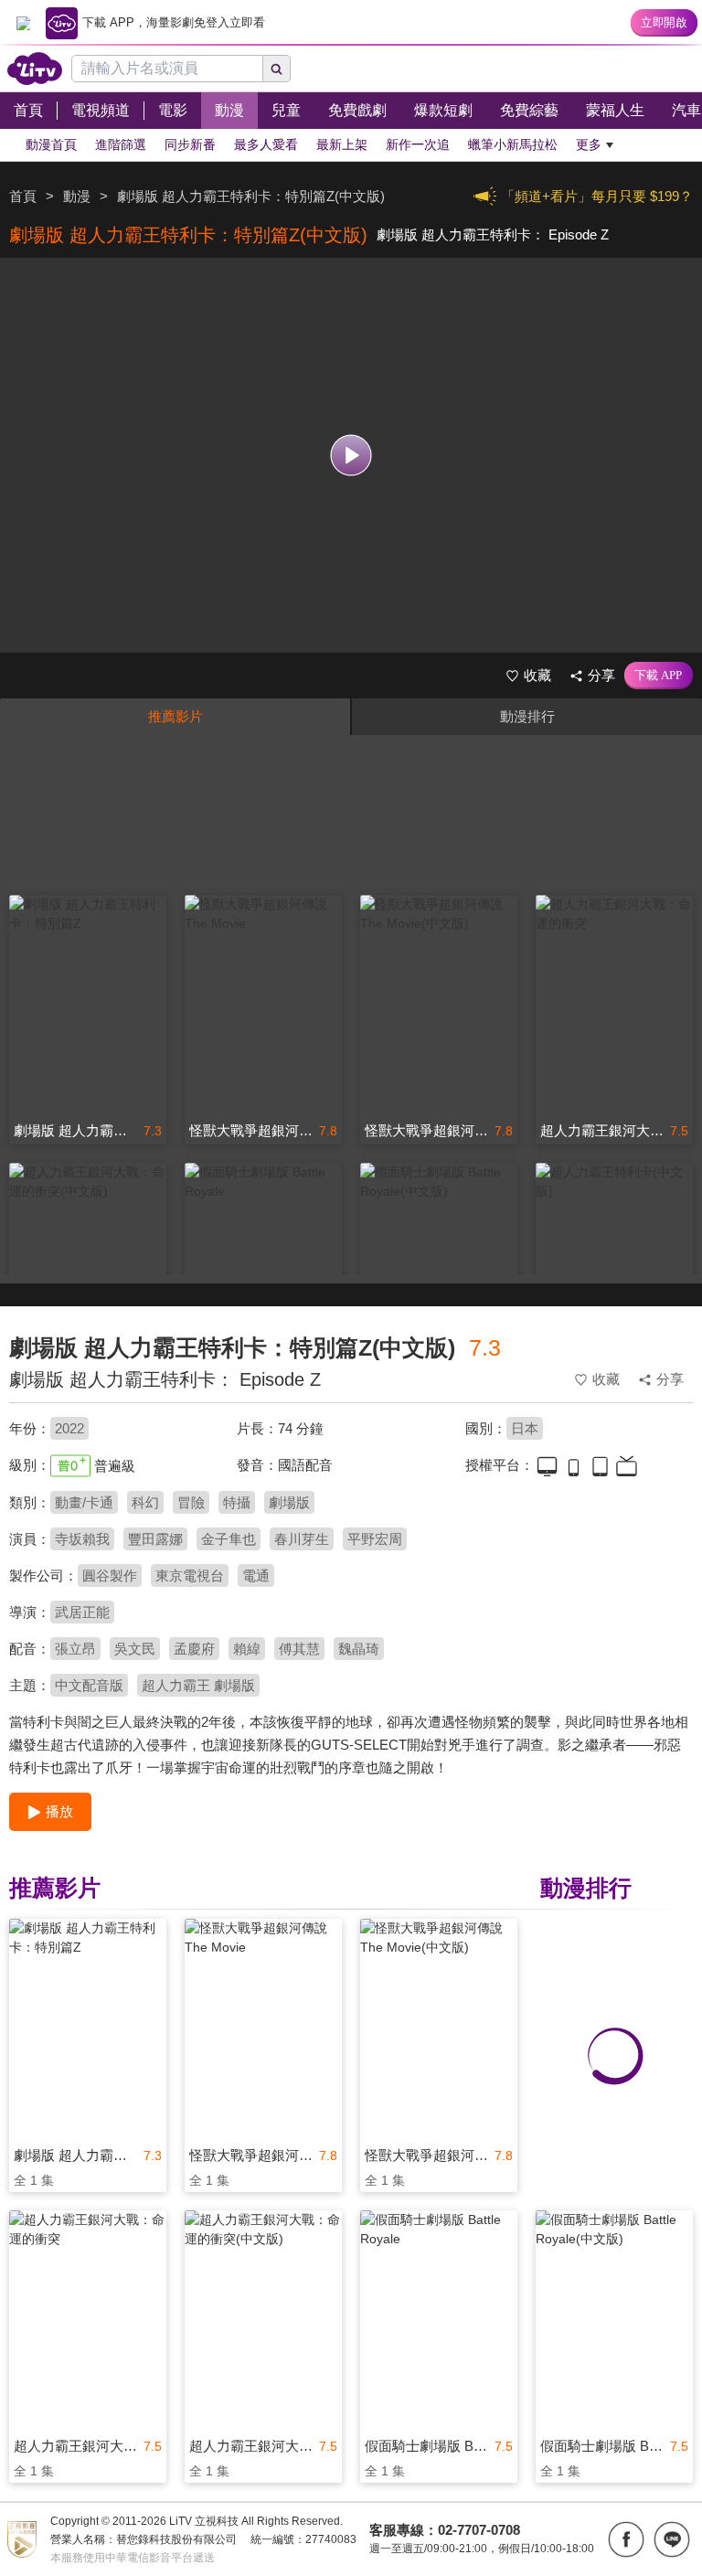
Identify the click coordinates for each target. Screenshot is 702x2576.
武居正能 (82, 1612)
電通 (256, 1575)
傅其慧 (299, 1649)
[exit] (23, 23)
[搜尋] (277, 69)
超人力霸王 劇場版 (198, 1685)
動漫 (77, 196)
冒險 (191, 1502)
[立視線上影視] (35, 69)
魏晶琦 (359, 1649)
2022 (69, 1428)
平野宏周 (375, 1539)
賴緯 (247, 1649)
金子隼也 (229, 1539)
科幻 (145, 1502)
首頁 (23, 196)
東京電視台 (190, 1575)
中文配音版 (89, 1685)
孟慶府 (194, 1649)
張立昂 (75, 1649)
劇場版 (289, 1502)
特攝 (237, 1502)
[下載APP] (659, 676)
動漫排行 (527, 716)
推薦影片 (175, 716)
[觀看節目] (351, 456)
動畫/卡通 (84, 1502)
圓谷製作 (110, 1575)
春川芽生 (302, 1539)
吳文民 (135, 1649)
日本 (525, 1428)
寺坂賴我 (82, 1539)
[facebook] (626, 2539)
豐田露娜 (155, 1539)
